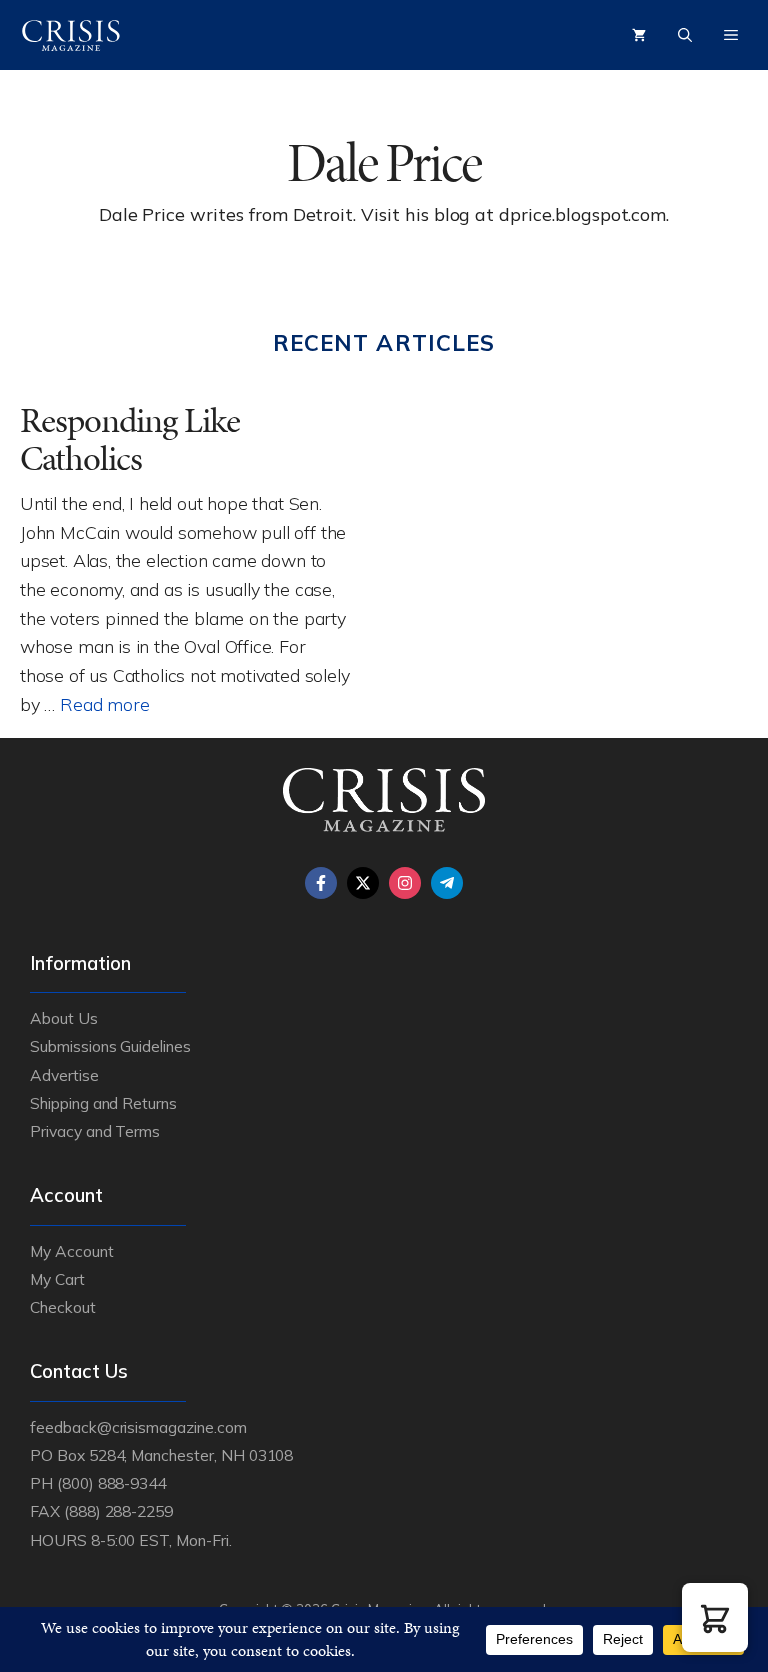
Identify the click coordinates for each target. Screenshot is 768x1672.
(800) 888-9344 (111, 1483)
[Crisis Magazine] (71, 35)
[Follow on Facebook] (321, 883)
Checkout (63, 1307)
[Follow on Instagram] (405, 883)
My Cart (57, 1279)
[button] (715, 1617)
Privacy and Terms (95, 1131)
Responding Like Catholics (130, 440)
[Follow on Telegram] (447, 883)
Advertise (64, 1075)
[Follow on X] (363, 883)
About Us (64, 1018)
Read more (104, 704)
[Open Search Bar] (685, 35)
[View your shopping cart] (639, 35)
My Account (72, 1251)
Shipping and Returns (103, 1103)
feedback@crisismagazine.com (138, 1427)
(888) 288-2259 (118, 1511)
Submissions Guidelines (110, 1046)
